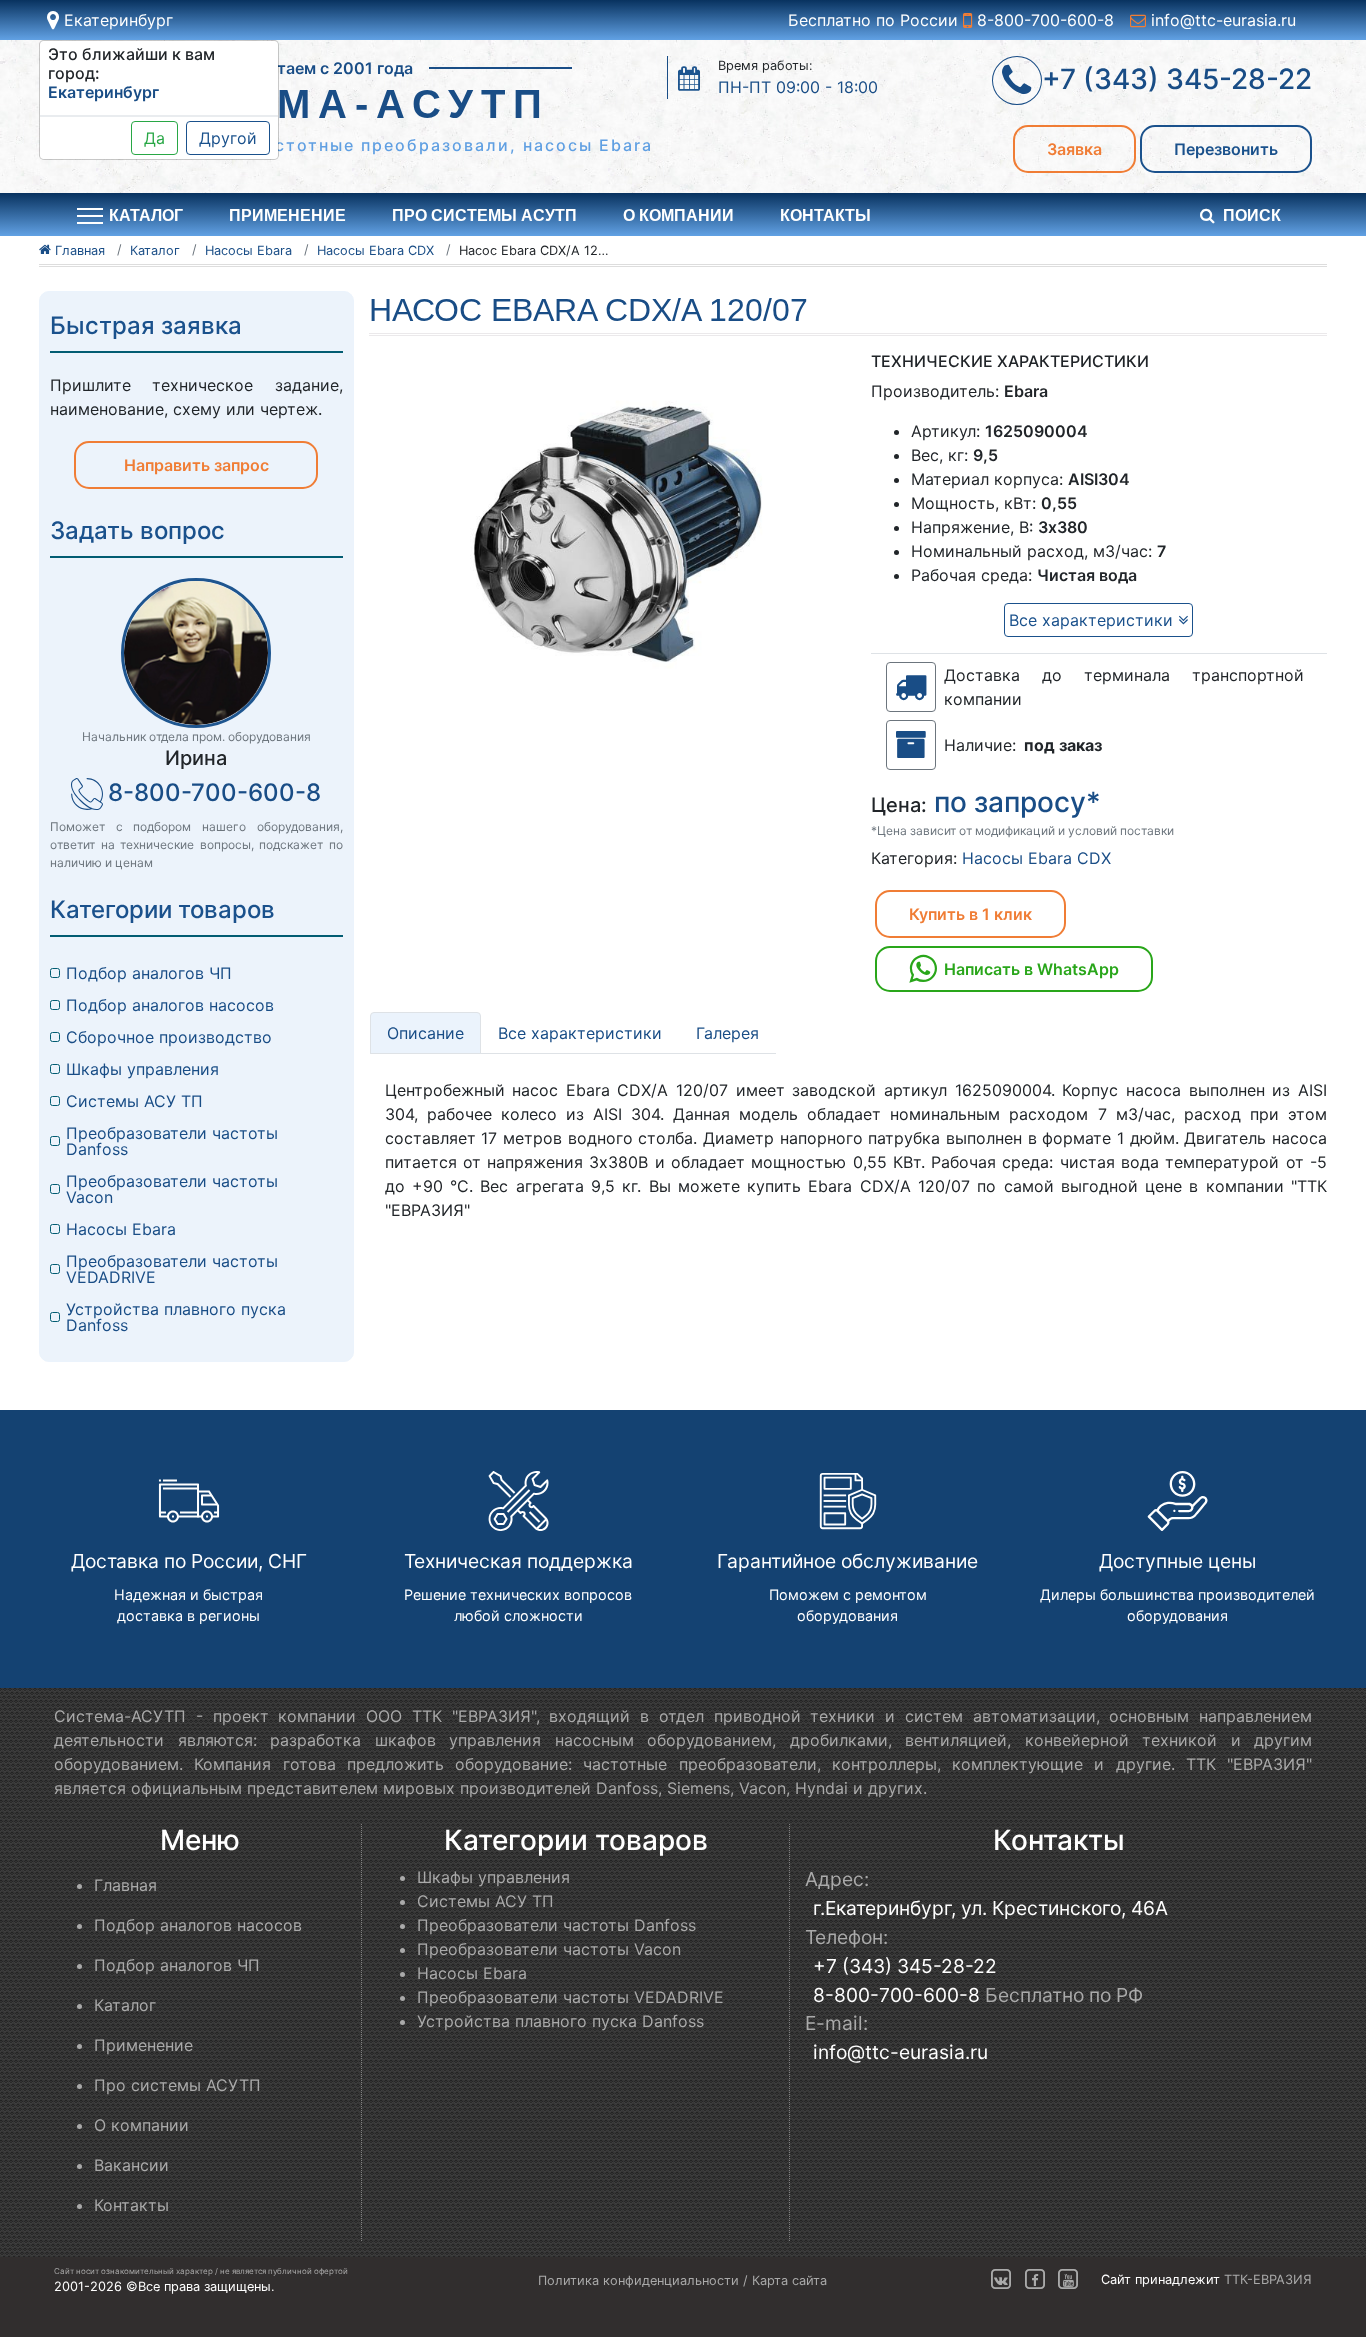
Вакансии (131, 2165)
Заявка (1074, 149)
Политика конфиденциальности (638, 2280)
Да (154, 138)
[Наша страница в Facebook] (1035, 2280)
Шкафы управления (142, 1069)
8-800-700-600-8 (1043, 20)
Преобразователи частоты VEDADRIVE (172, 1269)
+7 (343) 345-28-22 (905, 1966)
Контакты (825, 215)
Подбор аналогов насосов (170, 1005)
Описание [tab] (425, 1033)
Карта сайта (789, 2280)
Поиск (1252, 215)
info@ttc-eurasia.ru (1221, 20)
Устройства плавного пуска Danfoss (176, 1317)
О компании (678, 215)
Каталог (125, 2005)
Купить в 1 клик (970, 914)
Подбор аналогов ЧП (149, 973)
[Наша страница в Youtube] (1068, 2280)
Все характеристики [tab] (580, 1033)
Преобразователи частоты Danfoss (172, 1141)
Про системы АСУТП (484, 215)
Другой (228, 138)
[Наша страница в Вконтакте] (1001, 2280)
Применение (287, 215)
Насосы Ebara (121, 1229)
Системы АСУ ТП (134, 1101)
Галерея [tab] (727, 1033)
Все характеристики (1093, 620)
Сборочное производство (169, 1037)
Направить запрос (196, 465)
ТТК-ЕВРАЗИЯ (1268, 2280)
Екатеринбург (116, 20)
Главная (125, 1885)
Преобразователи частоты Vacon (172, 1189)
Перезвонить (1226, 149)
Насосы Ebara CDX (1036, 858)
